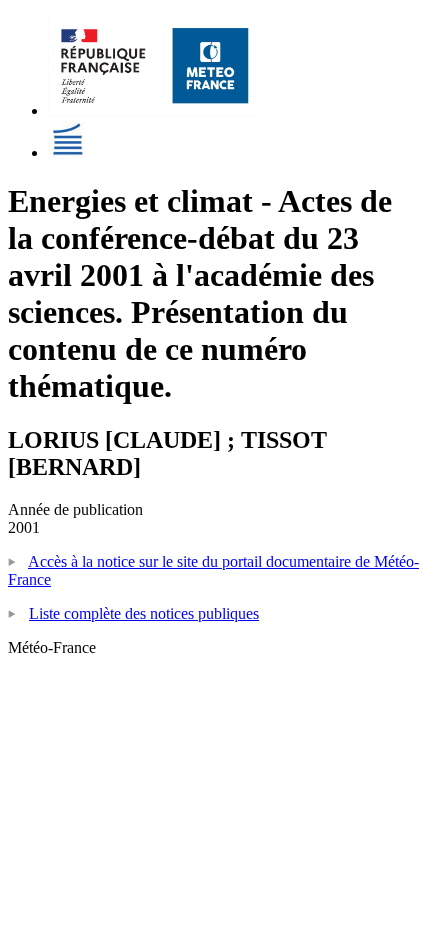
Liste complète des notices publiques (144, 613)
